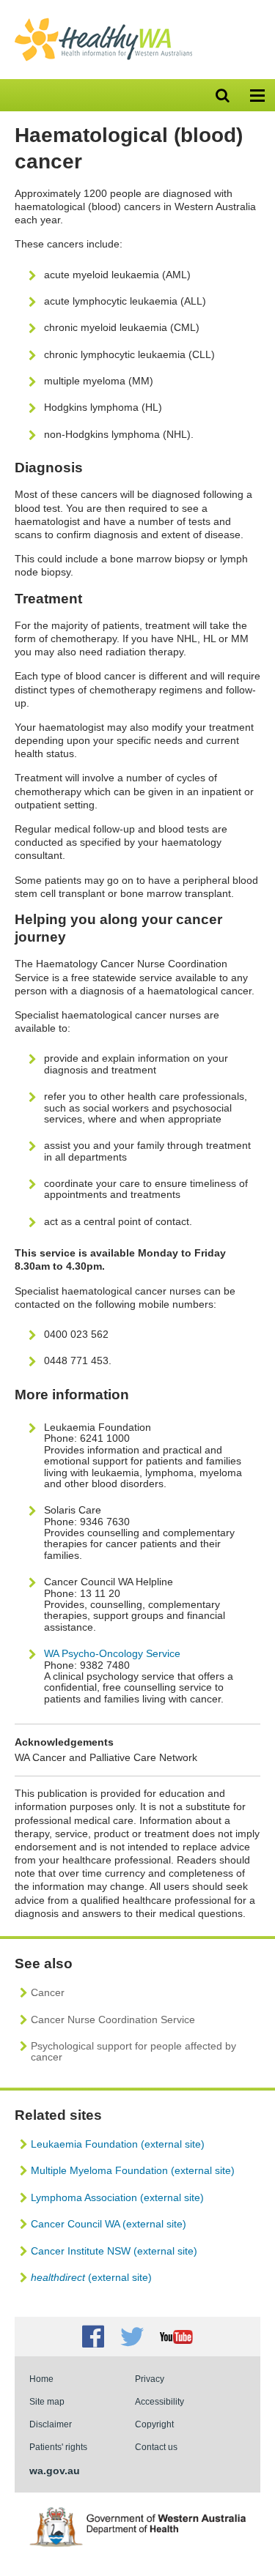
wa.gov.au (55, 2471)
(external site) (91, 2277)
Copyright (154, 2424)
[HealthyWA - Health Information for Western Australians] (103, 21)
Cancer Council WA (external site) (109, 2224)
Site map (47, 2401)
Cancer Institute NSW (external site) (114, 2251)
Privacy (150, 2379)
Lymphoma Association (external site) (117, 2197)
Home (41, 2379)
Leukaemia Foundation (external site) (118, 2144)
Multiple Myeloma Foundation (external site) (133, 2170)
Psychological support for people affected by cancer (133, 2051)
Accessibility (159, 2401)
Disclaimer (51, 2424)
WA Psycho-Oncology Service (112, 1653)
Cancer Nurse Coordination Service (113, 2020)
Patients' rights (58, 2447)
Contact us (156, 2447)
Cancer (48, 1992)
